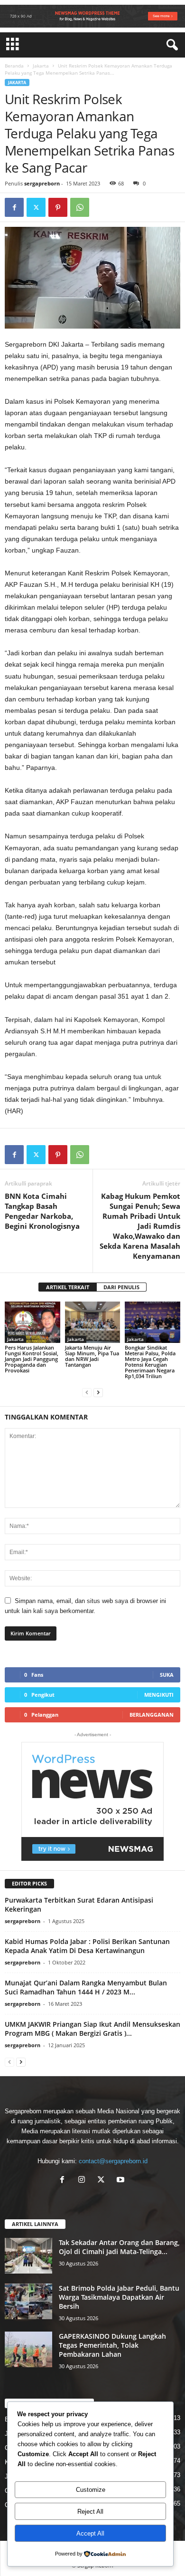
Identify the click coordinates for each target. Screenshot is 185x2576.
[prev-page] (87, 1392)
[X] (103, 2181)
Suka (167, 1675)
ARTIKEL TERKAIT (68, 1287)
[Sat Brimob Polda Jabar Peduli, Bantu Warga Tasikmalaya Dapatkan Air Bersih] (28, 2301)
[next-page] (98, 1392)
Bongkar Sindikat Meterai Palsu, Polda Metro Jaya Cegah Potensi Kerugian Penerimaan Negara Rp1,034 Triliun (150, 1362)
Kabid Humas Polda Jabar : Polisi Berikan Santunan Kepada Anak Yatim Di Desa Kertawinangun (87, 1946)
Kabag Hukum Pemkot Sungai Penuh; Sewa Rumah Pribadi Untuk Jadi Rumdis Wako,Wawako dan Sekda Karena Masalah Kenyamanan (140, 1226)
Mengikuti (159, 1695)
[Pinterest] (58, 207)
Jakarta (41, 66)
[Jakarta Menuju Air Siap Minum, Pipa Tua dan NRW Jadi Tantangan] (93, 1322)
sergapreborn (42, 183)
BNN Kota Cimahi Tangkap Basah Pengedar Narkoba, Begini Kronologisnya (42, 1211)
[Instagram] (84, 2181)
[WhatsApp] (80, 207)
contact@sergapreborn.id (113, 2161)
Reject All (90, 2512)
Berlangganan (152, 1715)
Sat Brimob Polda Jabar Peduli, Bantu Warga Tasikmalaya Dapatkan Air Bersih (119, 2297)
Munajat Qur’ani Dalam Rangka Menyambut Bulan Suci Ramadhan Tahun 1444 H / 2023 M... (86, 1987)
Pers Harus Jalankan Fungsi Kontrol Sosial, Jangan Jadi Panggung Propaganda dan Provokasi (32, 1359)
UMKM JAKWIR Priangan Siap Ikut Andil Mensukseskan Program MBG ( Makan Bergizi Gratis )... (92, 2029)
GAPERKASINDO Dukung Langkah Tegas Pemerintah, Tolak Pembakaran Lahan (112, 2345)
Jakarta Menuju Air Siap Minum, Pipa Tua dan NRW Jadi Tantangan (92, 1356)
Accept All (90, 2533)
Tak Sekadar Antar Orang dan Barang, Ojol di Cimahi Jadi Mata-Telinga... (119, 2247)
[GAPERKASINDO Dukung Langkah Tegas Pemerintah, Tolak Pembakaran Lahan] (28, 2349)
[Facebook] (14, 207)
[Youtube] (122, 2181)
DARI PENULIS (121, 1287)
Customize (91, 2490)
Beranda (14, 66)
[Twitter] (36, 207)
